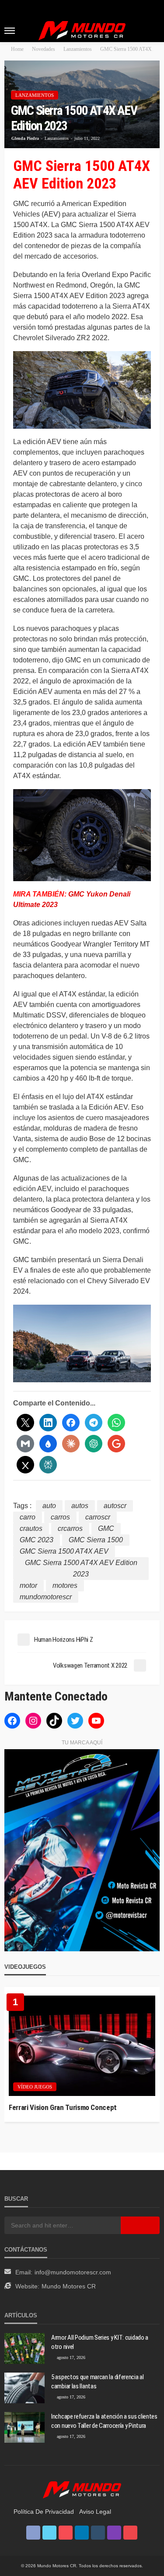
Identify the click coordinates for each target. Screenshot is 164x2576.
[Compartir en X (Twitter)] (25, 1423)
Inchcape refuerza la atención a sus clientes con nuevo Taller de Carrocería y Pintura (104, 2421)
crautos (31, 1528)
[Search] (152, 30)
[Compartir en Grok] (25, 1465)
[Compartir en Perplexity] (48, 1465)
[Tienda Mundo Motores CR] (82, 2489)
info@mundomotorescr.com (73, 2272)
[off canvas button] (10, 31)
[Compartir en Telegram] (94, 1423)
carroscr (98, 1517)
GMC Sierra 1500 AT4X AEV (64, 1551)
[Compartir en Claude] (71, 1444)
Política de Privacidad (44, 2512)
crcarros (70, 1528)
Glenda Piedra (25, 138)
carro (28, 1517)
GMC (106, 1528)
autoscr (115, 1506)
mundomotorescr (46, 1597)
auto (49, 1506)
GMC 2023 (37, 1540)
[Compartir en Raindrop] (48, 1444)
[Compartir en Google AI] (116, 1444)
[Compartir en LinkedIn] (48, 1423)
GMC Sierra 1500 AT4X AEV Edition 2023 (81, 1568)
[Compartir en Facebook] (71, 1423)
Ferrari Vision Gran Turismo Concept (63, 2107)
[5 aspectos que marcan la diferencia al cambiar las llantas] (24, 2388)
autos (80, 1506)
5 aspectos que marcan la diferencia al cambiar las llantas (98, 2382)
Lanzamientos (35, 95)
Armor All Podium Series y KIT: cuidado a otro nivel (100, 2342)
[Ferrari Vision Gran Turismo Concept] (82, 2046)
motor (28, 1585)
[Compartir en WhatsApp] (116, 1423)
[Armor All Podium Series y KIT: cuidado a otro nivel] (24, 2348)
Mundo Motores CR (69, 2286)
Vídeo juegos (35, 2087)
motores (65, 1585)
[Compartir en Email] (25, 1444)
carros (60, 1517)
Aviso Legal (95, 2512)
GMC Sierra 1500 (96, 1540)
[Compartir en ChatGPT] (94, 1444)
